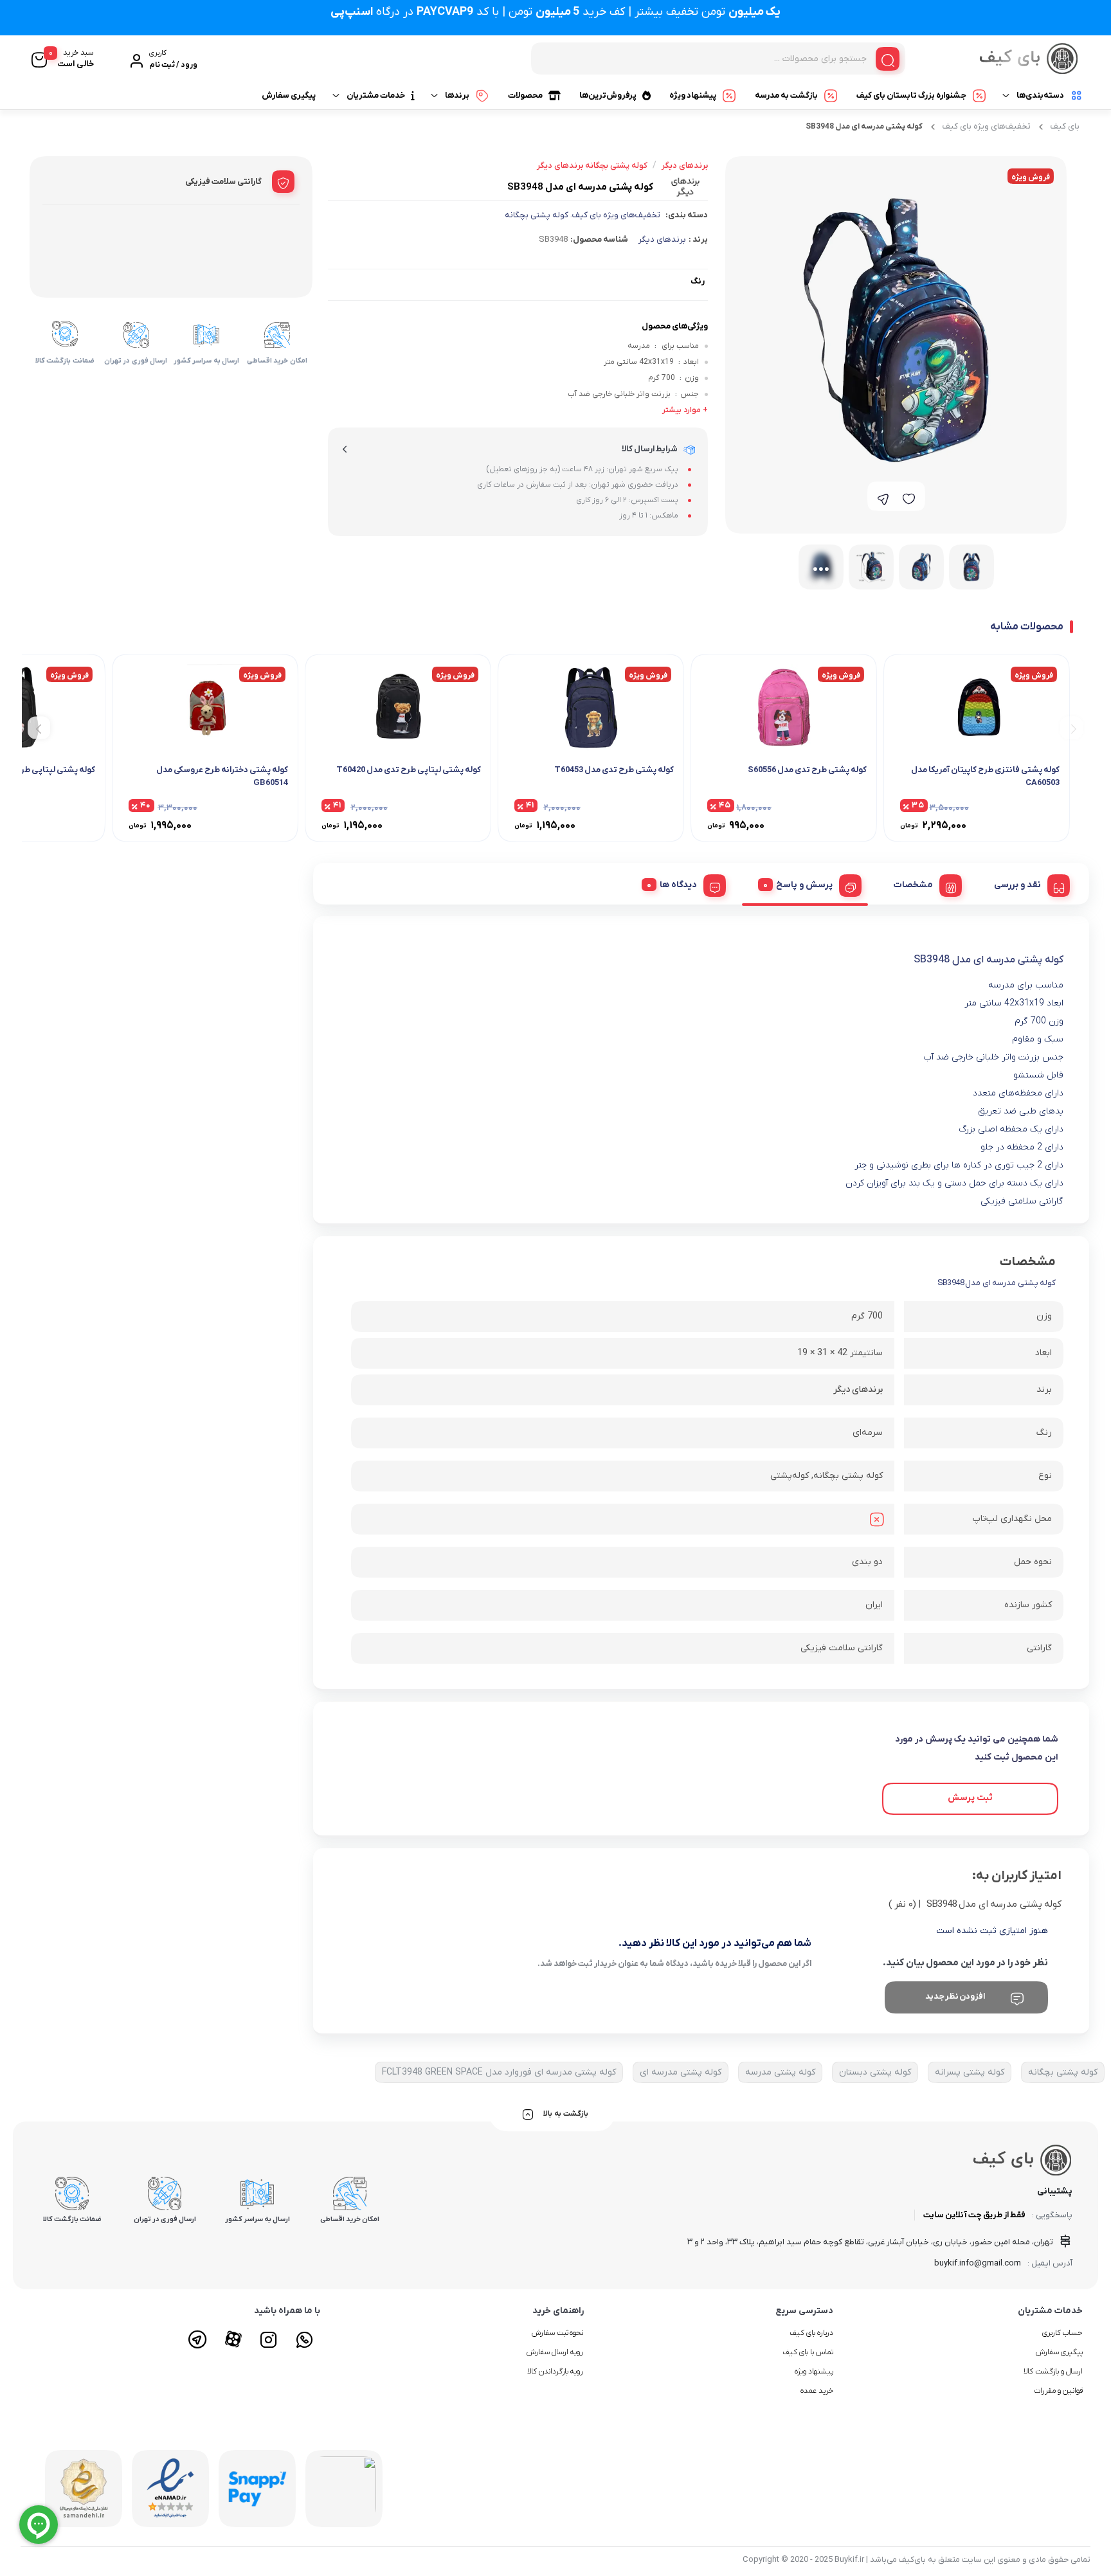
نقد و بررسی (1017, 885)
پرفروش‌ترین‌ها (608, 95)
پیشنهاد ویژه (693, 95)
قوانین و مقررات (1058, 2391)
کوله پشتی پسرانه (970, 2072)
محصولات (525, 95)
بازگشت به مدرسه (786, 95)
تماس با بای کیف (808, 2352)
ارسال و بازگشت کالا (1053, 2372)
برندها (457, 95)
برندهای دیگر (662, 239)
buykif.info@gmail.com (978, 2263)
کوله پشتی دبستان (875, 2072)
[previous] (1071, 727)
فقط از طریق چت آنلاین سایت (974, 2215)
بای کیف (1065, 126)
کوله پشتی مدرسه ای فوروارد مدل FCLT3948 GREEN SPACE (499, 2072)
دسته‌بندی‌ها (1040, 95)
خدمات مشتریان (376, 95)
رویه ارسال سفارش (555, 2352)
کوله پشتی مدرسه (780, 2072)
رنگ (698, 281)
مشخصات (913, 885)
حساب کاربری (1062, 2333)
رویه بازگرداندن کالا (555, 2372)
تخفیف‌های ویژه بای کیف (987, 126)
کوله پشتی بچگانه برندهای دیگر (592, 166)
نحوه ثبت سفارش (558, 2333)
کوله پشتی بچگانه (537, 215)
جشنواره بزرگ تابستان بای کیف (911, 95)
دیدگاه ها (678, 885)
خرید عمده (817, 2391)
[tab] (1027, 883)
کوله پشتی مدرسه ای (681, 2072)
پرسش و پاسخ (804, 885)
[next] (39, 727)
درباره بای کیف (811, 2333)
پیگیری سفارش (289, 95)
